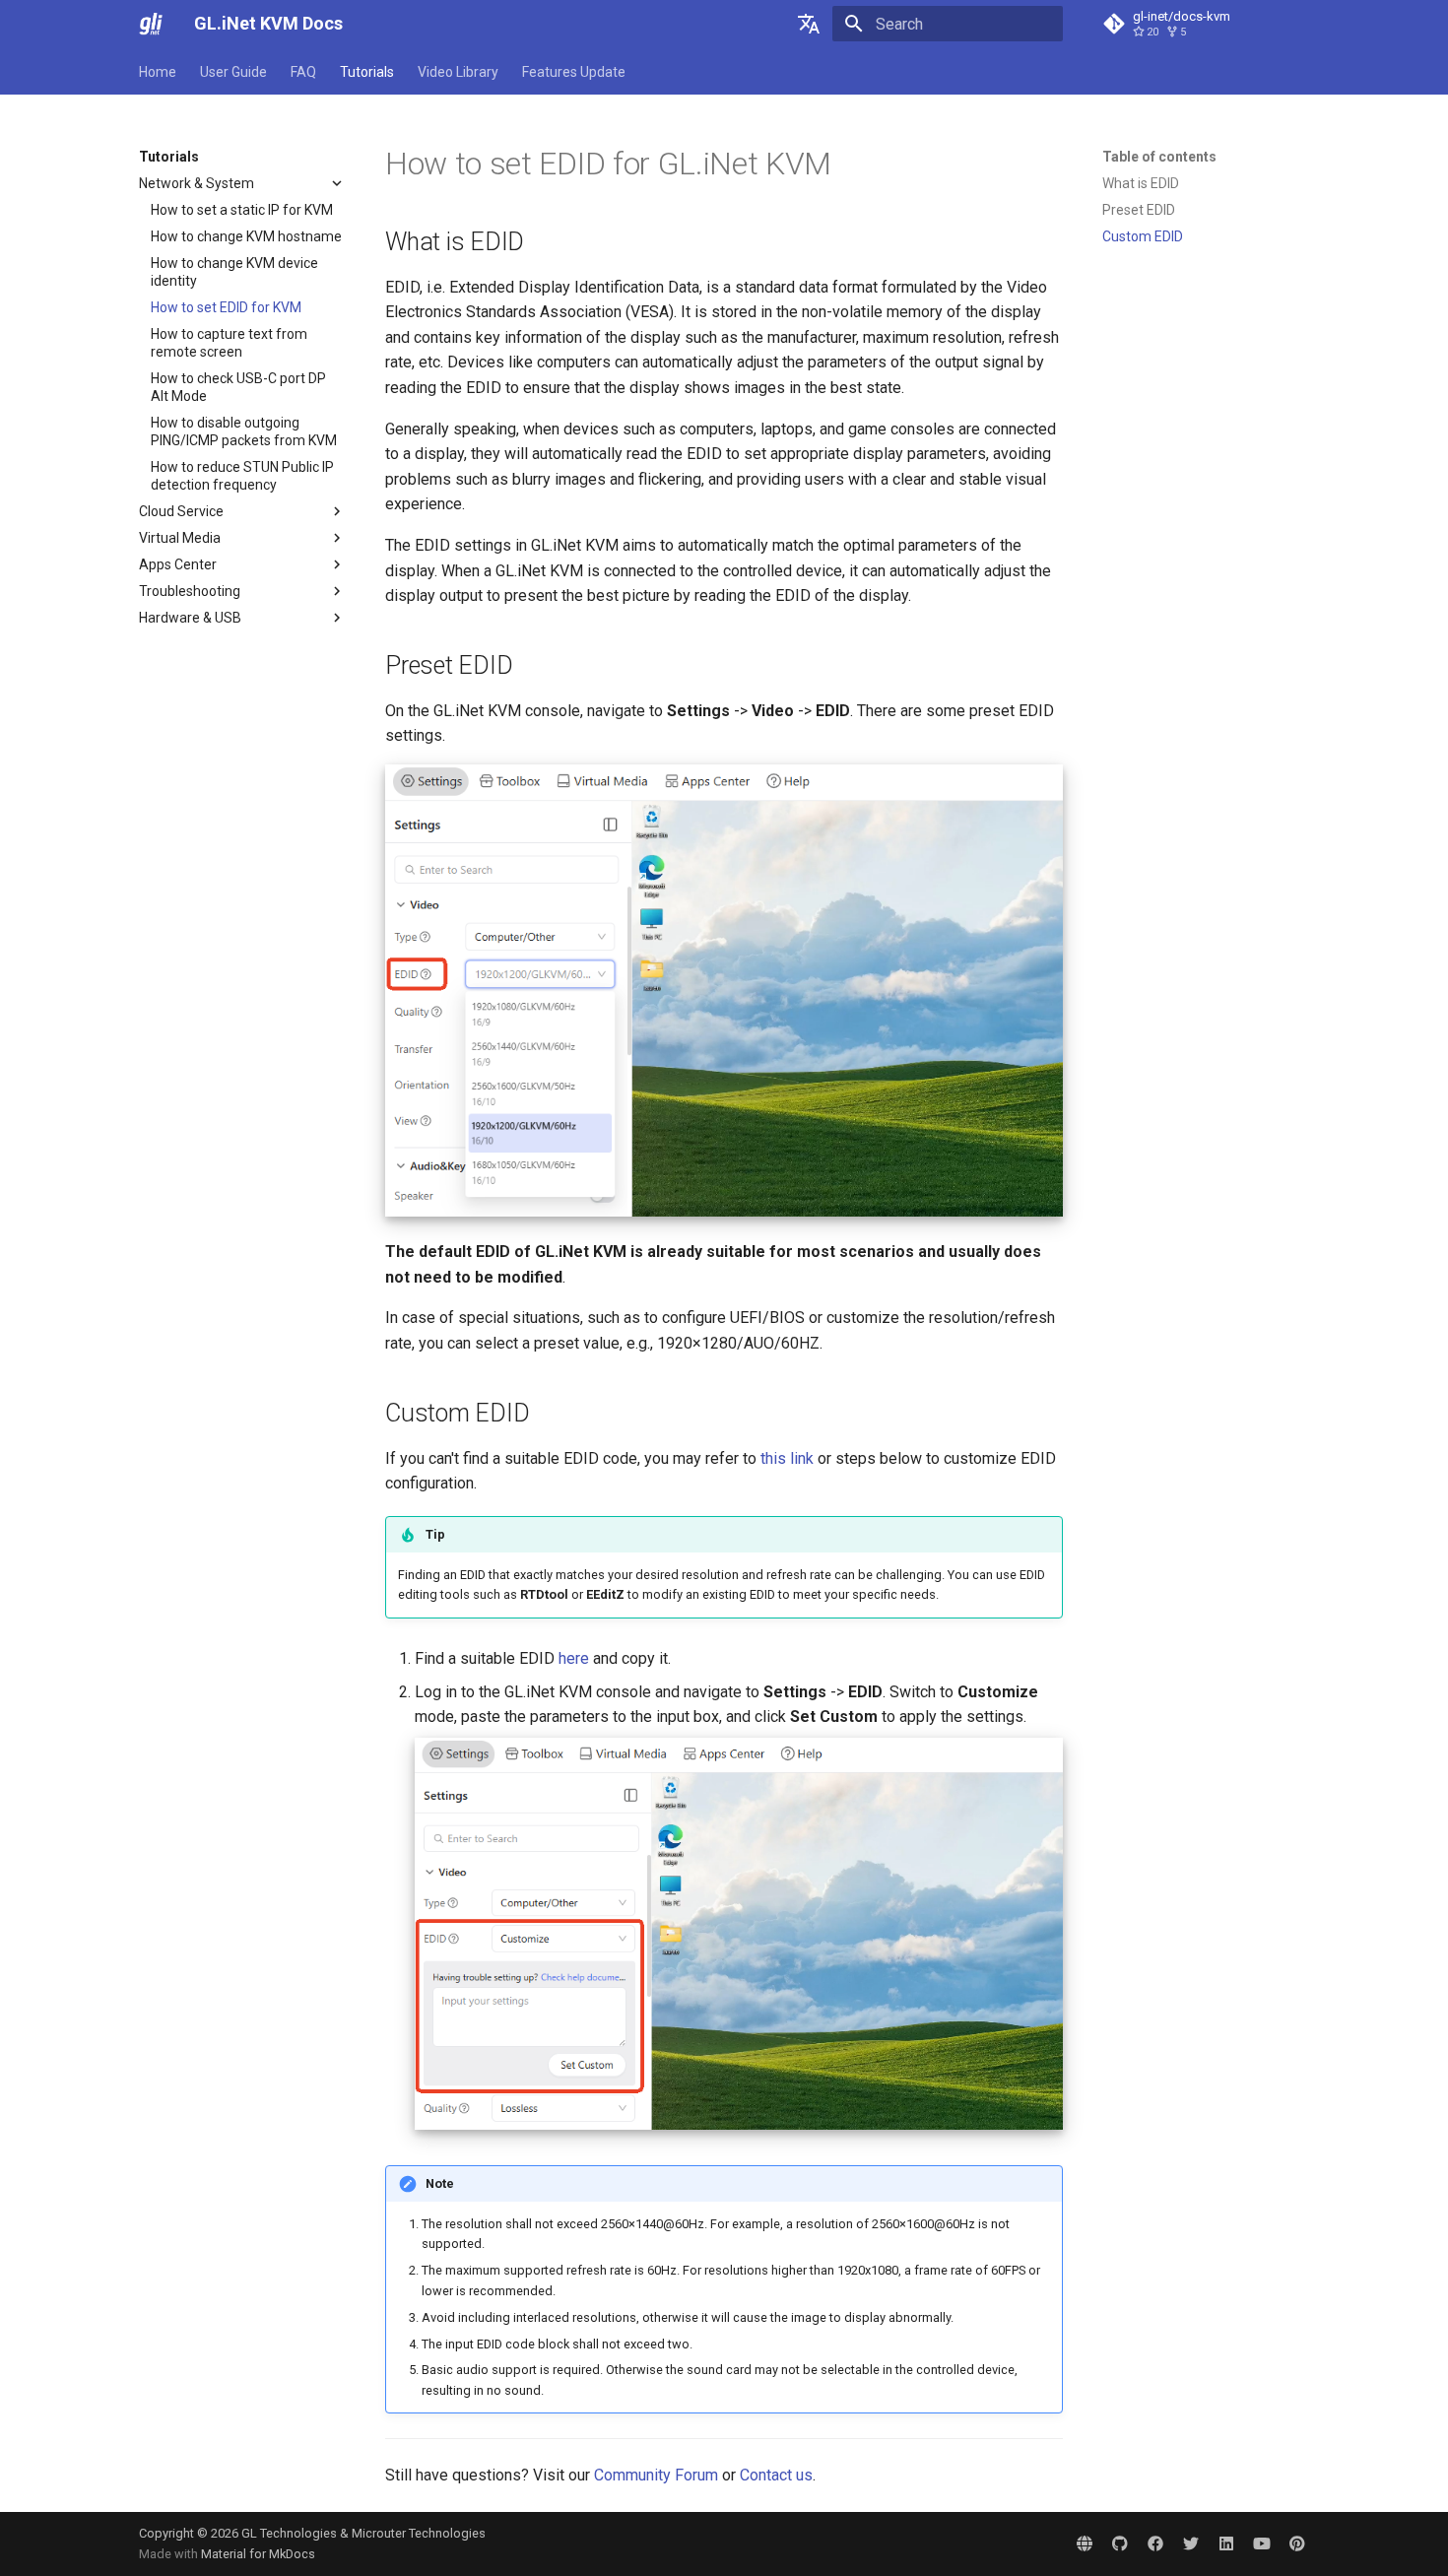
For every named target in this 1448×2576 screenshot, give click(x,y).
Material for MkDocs (258, 2554)
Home (158, 72)
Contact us (776, 2475)
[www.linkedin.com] (1226, 2543)
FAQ (303, 72)
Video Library (458, 72)
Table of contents (1159, 157)
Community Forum (656, 2475)
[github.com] (1120, 2543)
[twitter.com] (1191, 2543)
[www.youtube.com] (1262, 2543)
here (574, 1658)
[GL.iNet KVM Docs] (151, 24)
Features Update (574, 72)
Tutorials (367, 72)
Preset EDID (1139, 210)
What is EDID (1141, 183)
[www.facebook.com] (1155, 2543)
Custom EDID (1143, 236)
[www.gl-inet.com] (1085, 2543)
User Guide (233, 72)
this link (787, 1458)
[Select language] (809, 24)
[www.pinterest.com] (1297, 2543)
